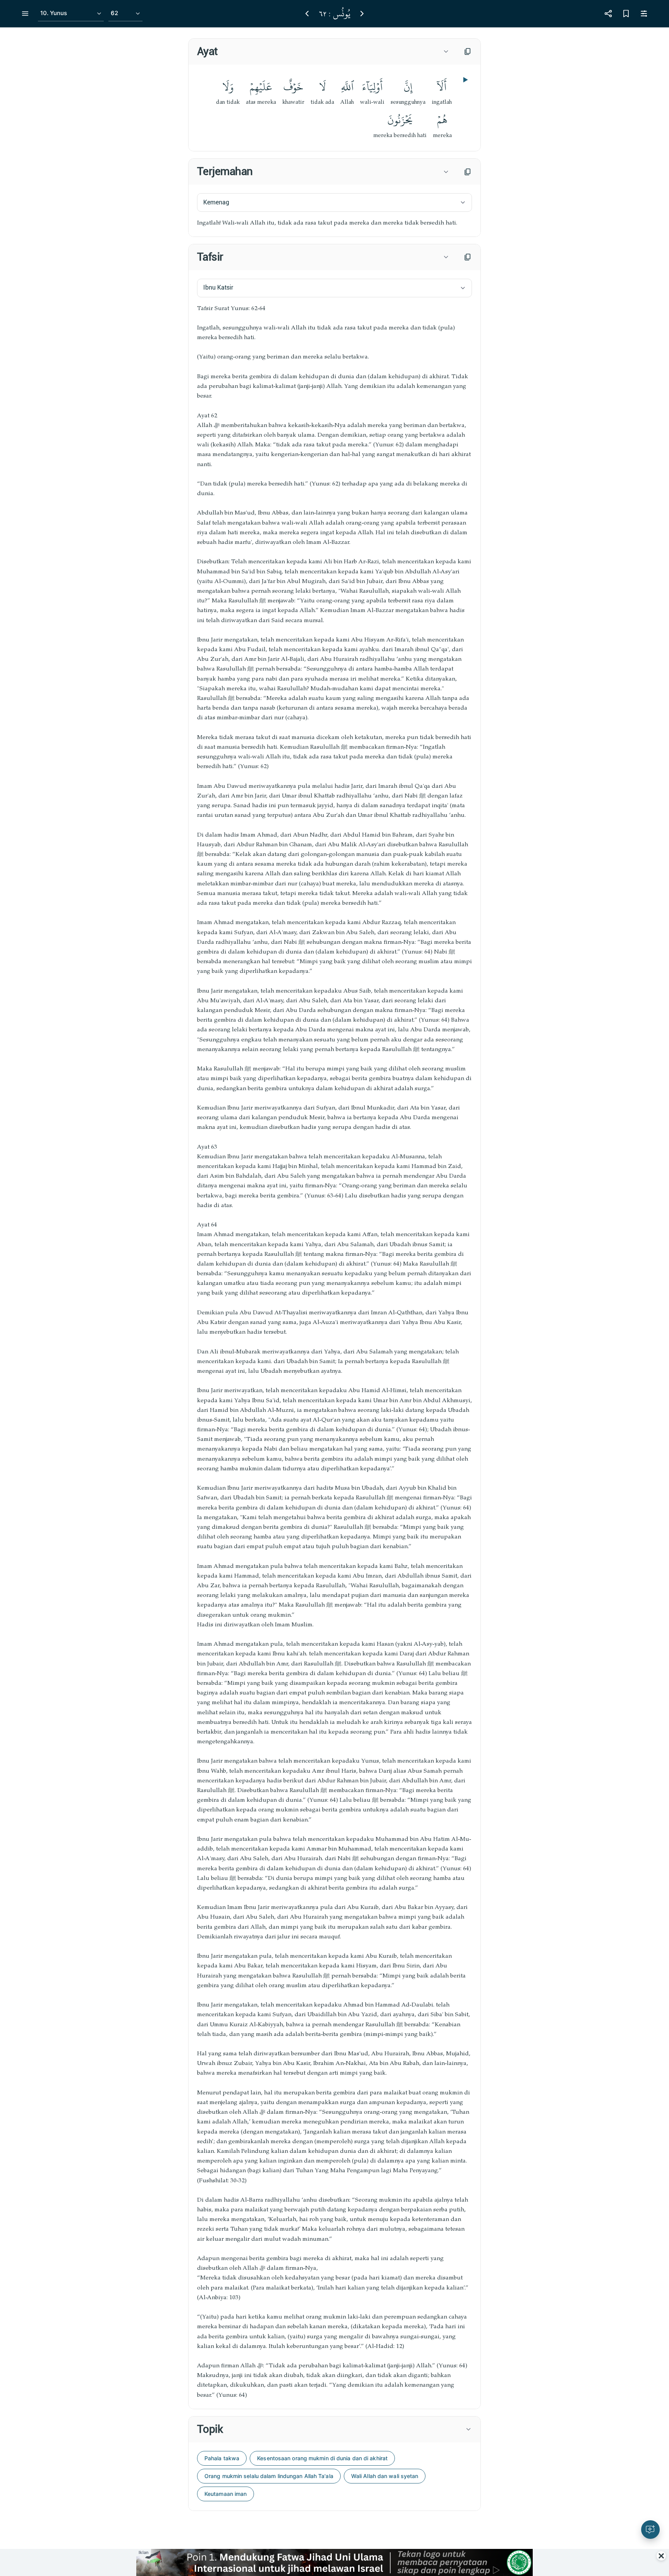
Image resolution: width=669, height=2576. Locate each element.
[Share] (608, 14)
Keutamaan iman (226, 2494)
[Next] (362, 14)
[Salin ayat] (468, 51)
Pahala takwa (222, 2458)
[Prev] (307, 14)
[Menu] (25, 14)
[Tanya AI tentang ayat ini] (650, 2530)
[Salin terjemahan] (468, 172)
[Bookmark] (626, 14)
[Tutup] (661, 2556)
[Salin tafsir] (468, 257)
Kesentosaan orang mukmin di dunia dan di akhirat (322, 2458)
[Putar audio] (465, 80)
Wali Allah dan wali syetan (385, 2476)
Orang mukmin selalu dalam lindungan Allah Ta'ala (269, 2476)
